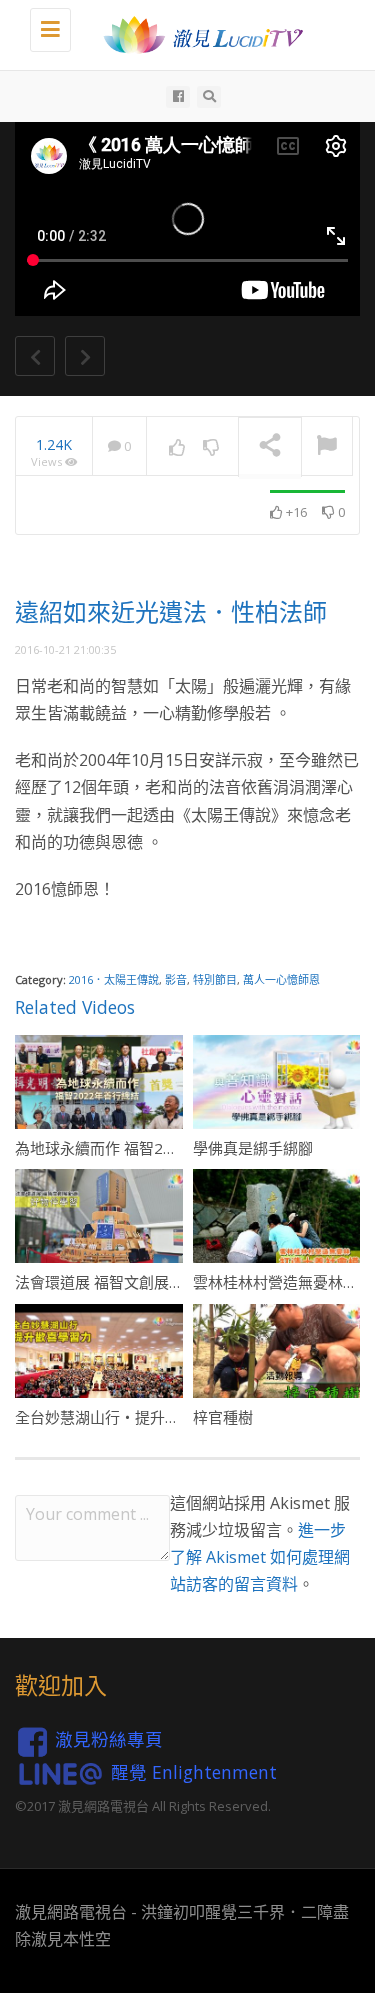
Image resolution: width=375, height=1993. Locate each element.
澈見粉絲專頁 (109, 1739)
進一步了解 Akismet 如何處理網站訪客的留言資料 (260, 1557)
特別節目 (215, 979)
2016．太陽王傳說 (114, 979)
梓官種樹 (223, 1417)
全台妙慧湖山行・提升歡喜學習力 (127, 1417)
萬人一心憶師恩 (281, 979)
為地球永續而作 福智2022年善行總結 (140, 1148)
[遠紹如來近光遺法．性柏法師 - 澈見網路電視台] (197, 35)
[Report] (327, 447)
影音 (176, 979)
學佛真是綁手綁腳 (253, 1148)
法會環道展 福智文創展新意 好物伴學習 (146, 1282)
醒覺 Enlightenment (194, 1771)
